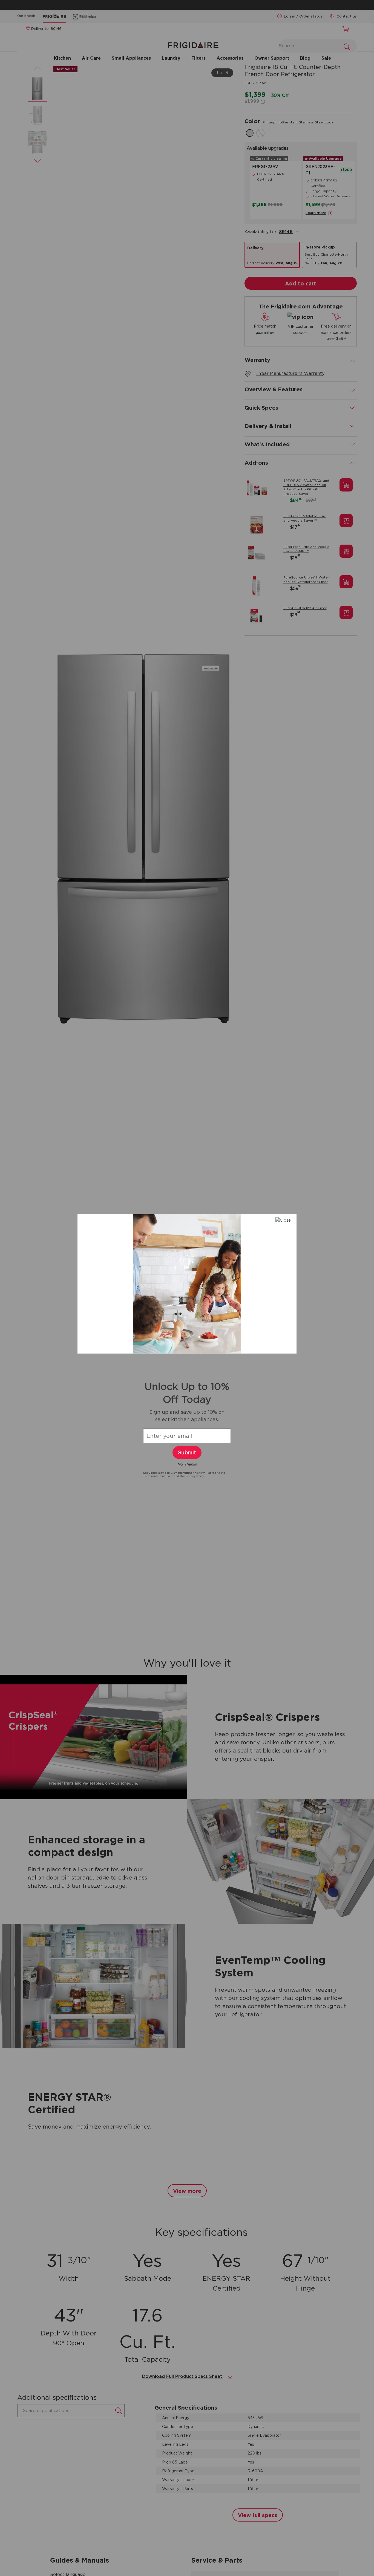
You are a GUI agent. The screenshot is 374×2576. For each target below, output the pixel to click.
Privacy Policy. (195, 1476)
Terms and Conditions (159, 1476)
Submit (187, 1452)
